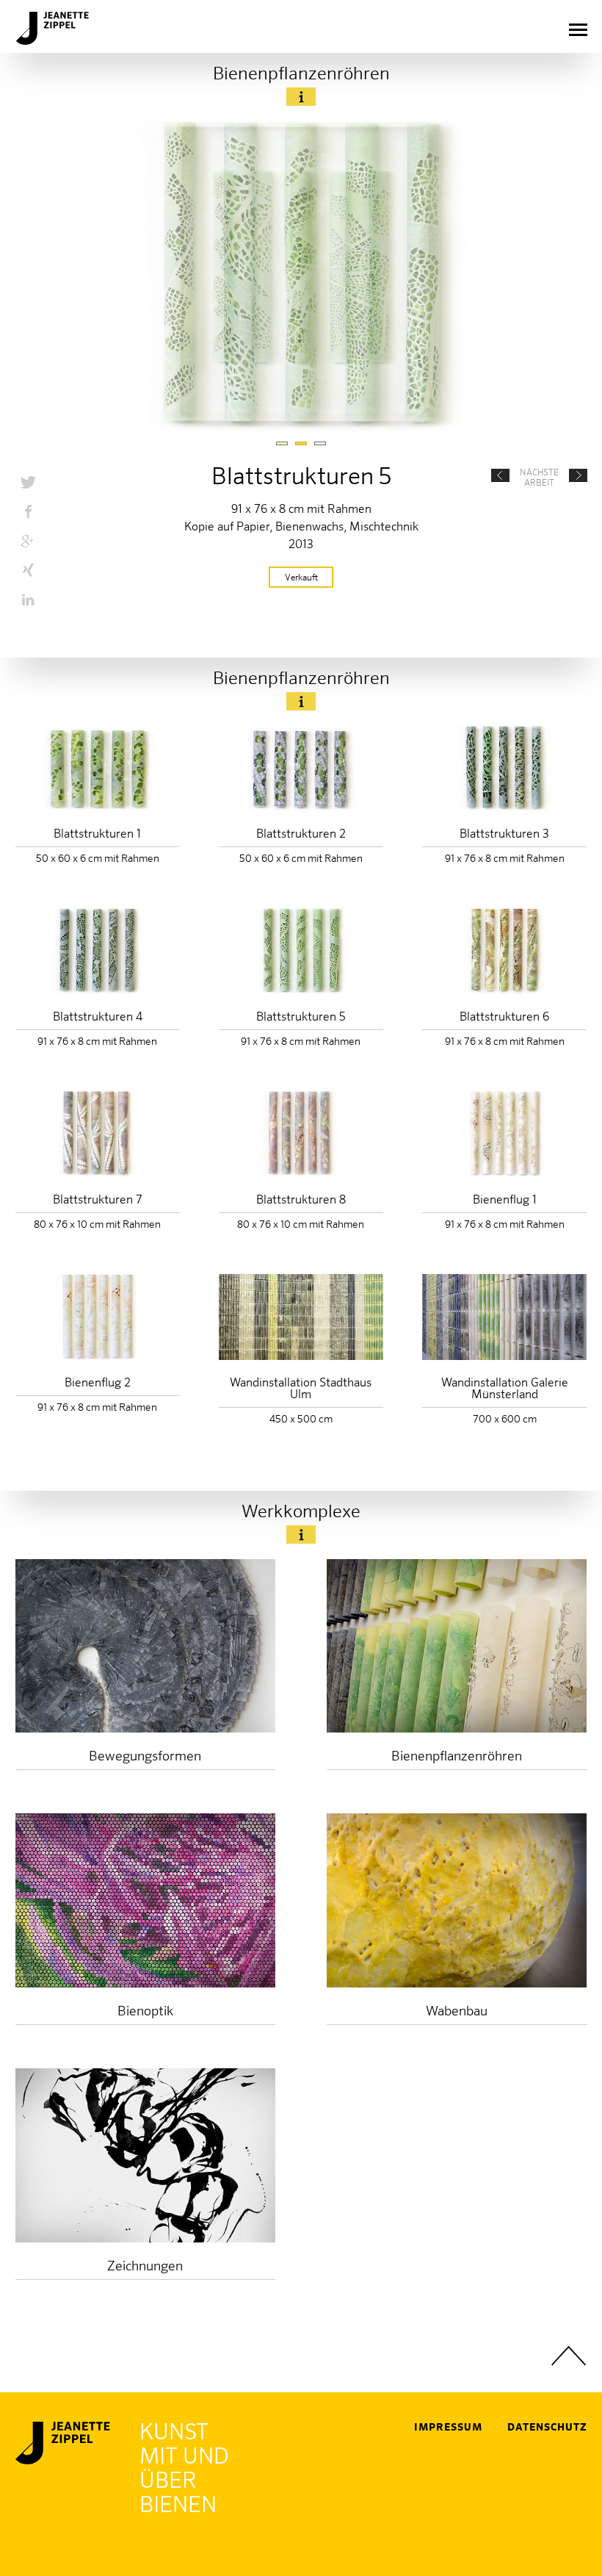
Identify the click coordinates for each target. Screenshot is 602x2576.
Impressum (448, 2428)
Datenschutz (547, 2428)
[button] (28, 482)
